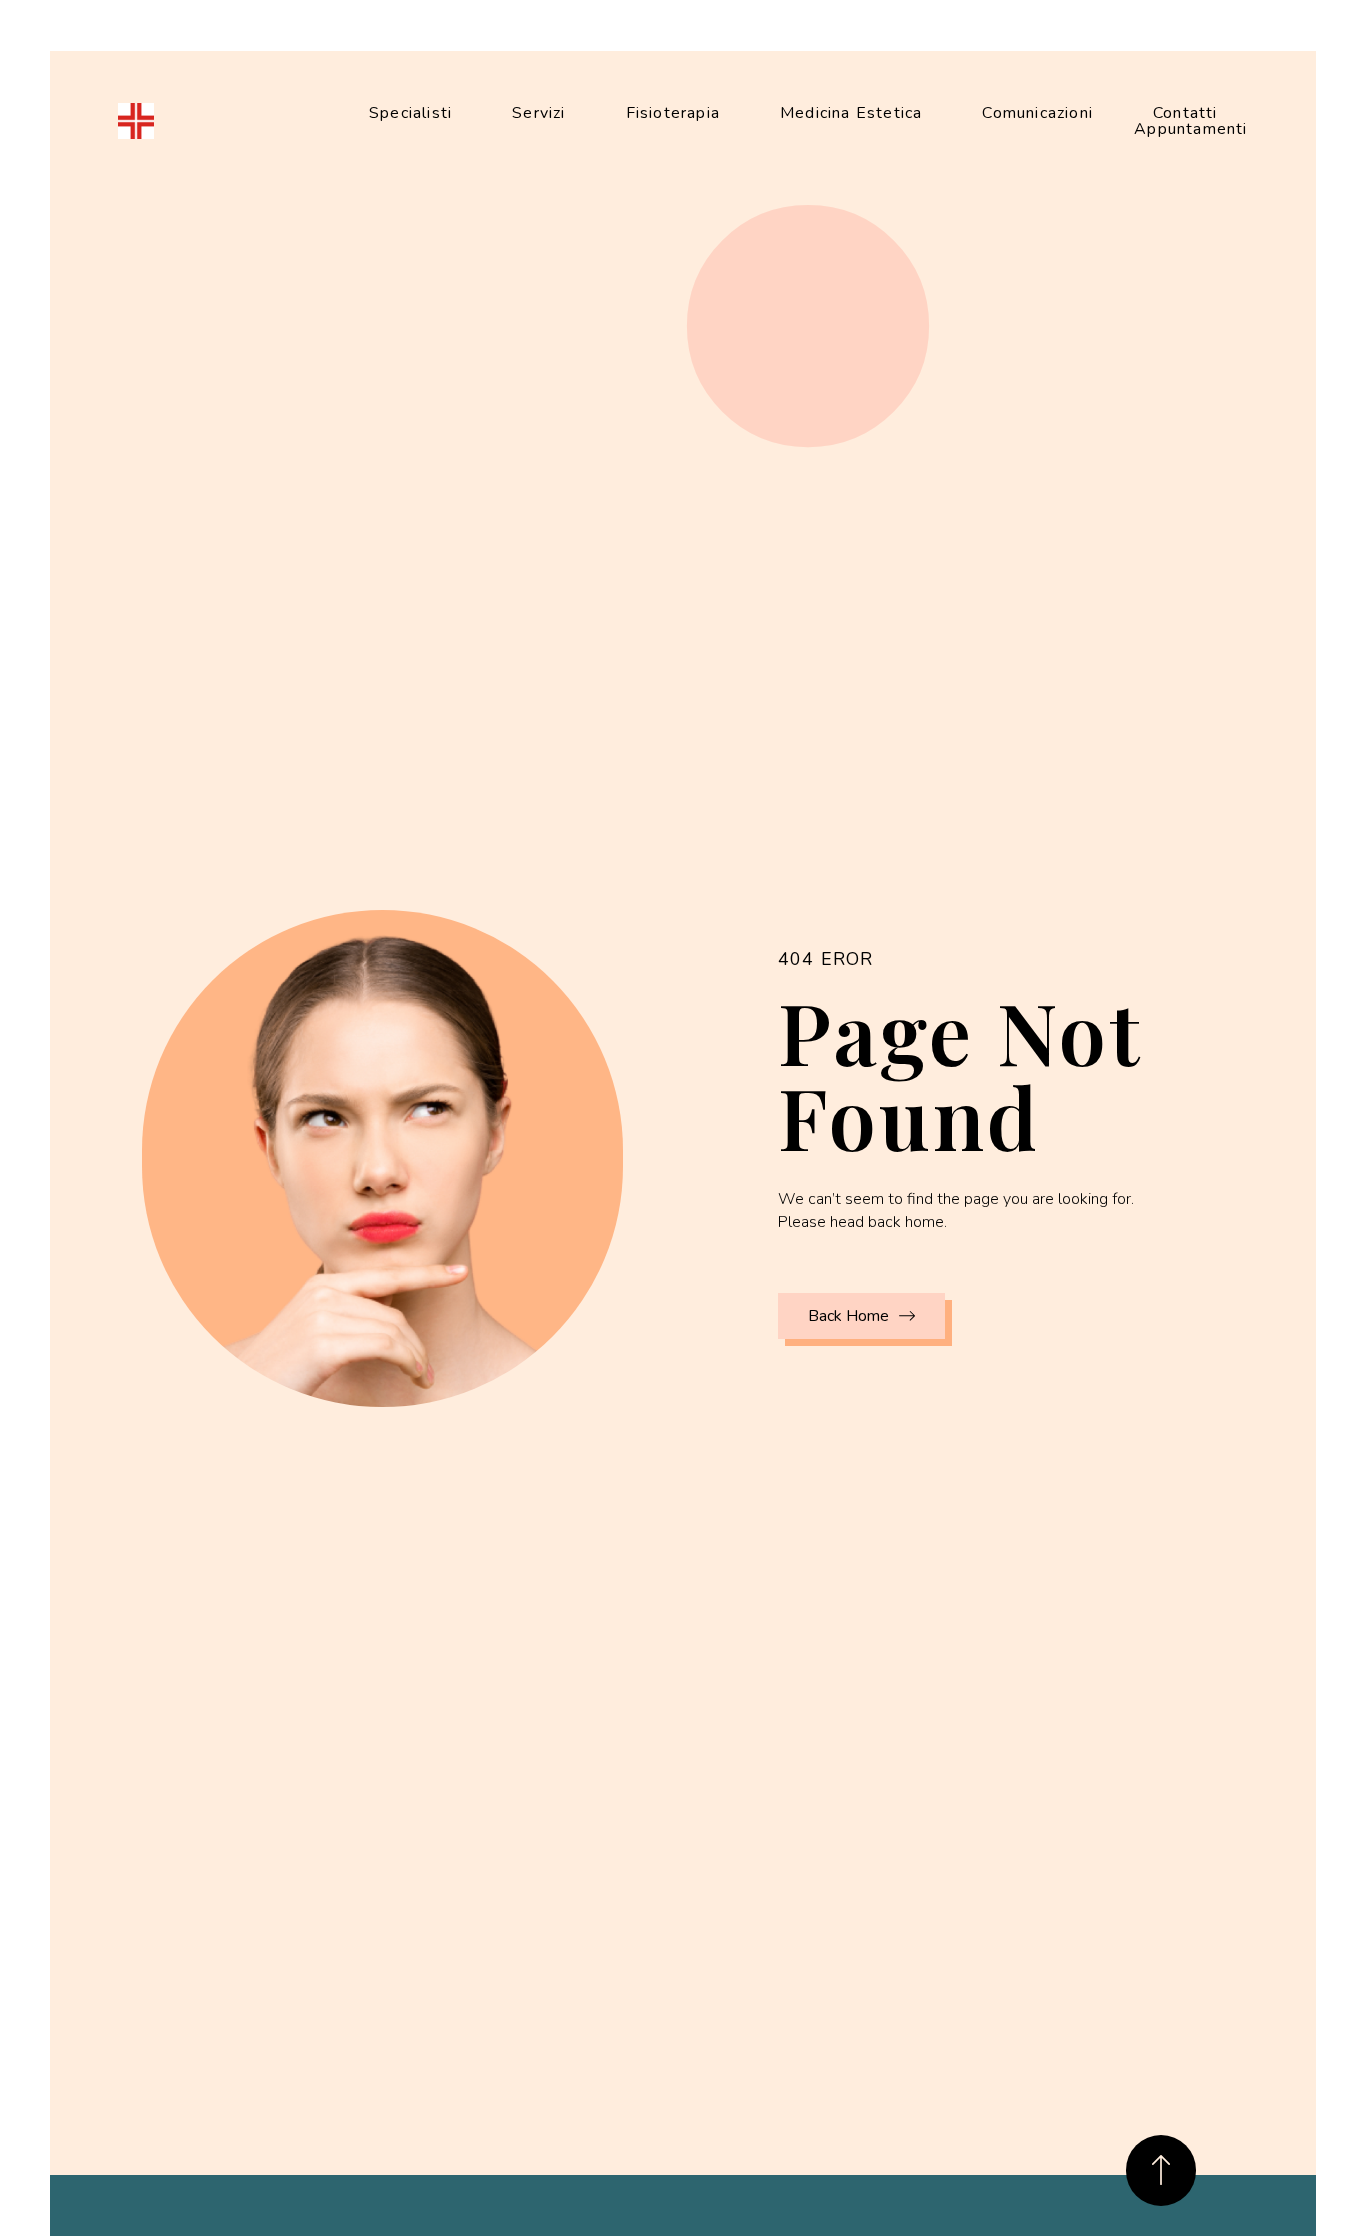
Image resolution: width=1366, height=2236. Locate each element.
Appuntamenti (1190, 129)
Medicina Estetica (851, 113)
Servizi (538, 113)
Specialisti (410, 113)
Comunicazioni (1037, 113)
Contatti (1185, 113)
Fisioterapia (673, 113)
